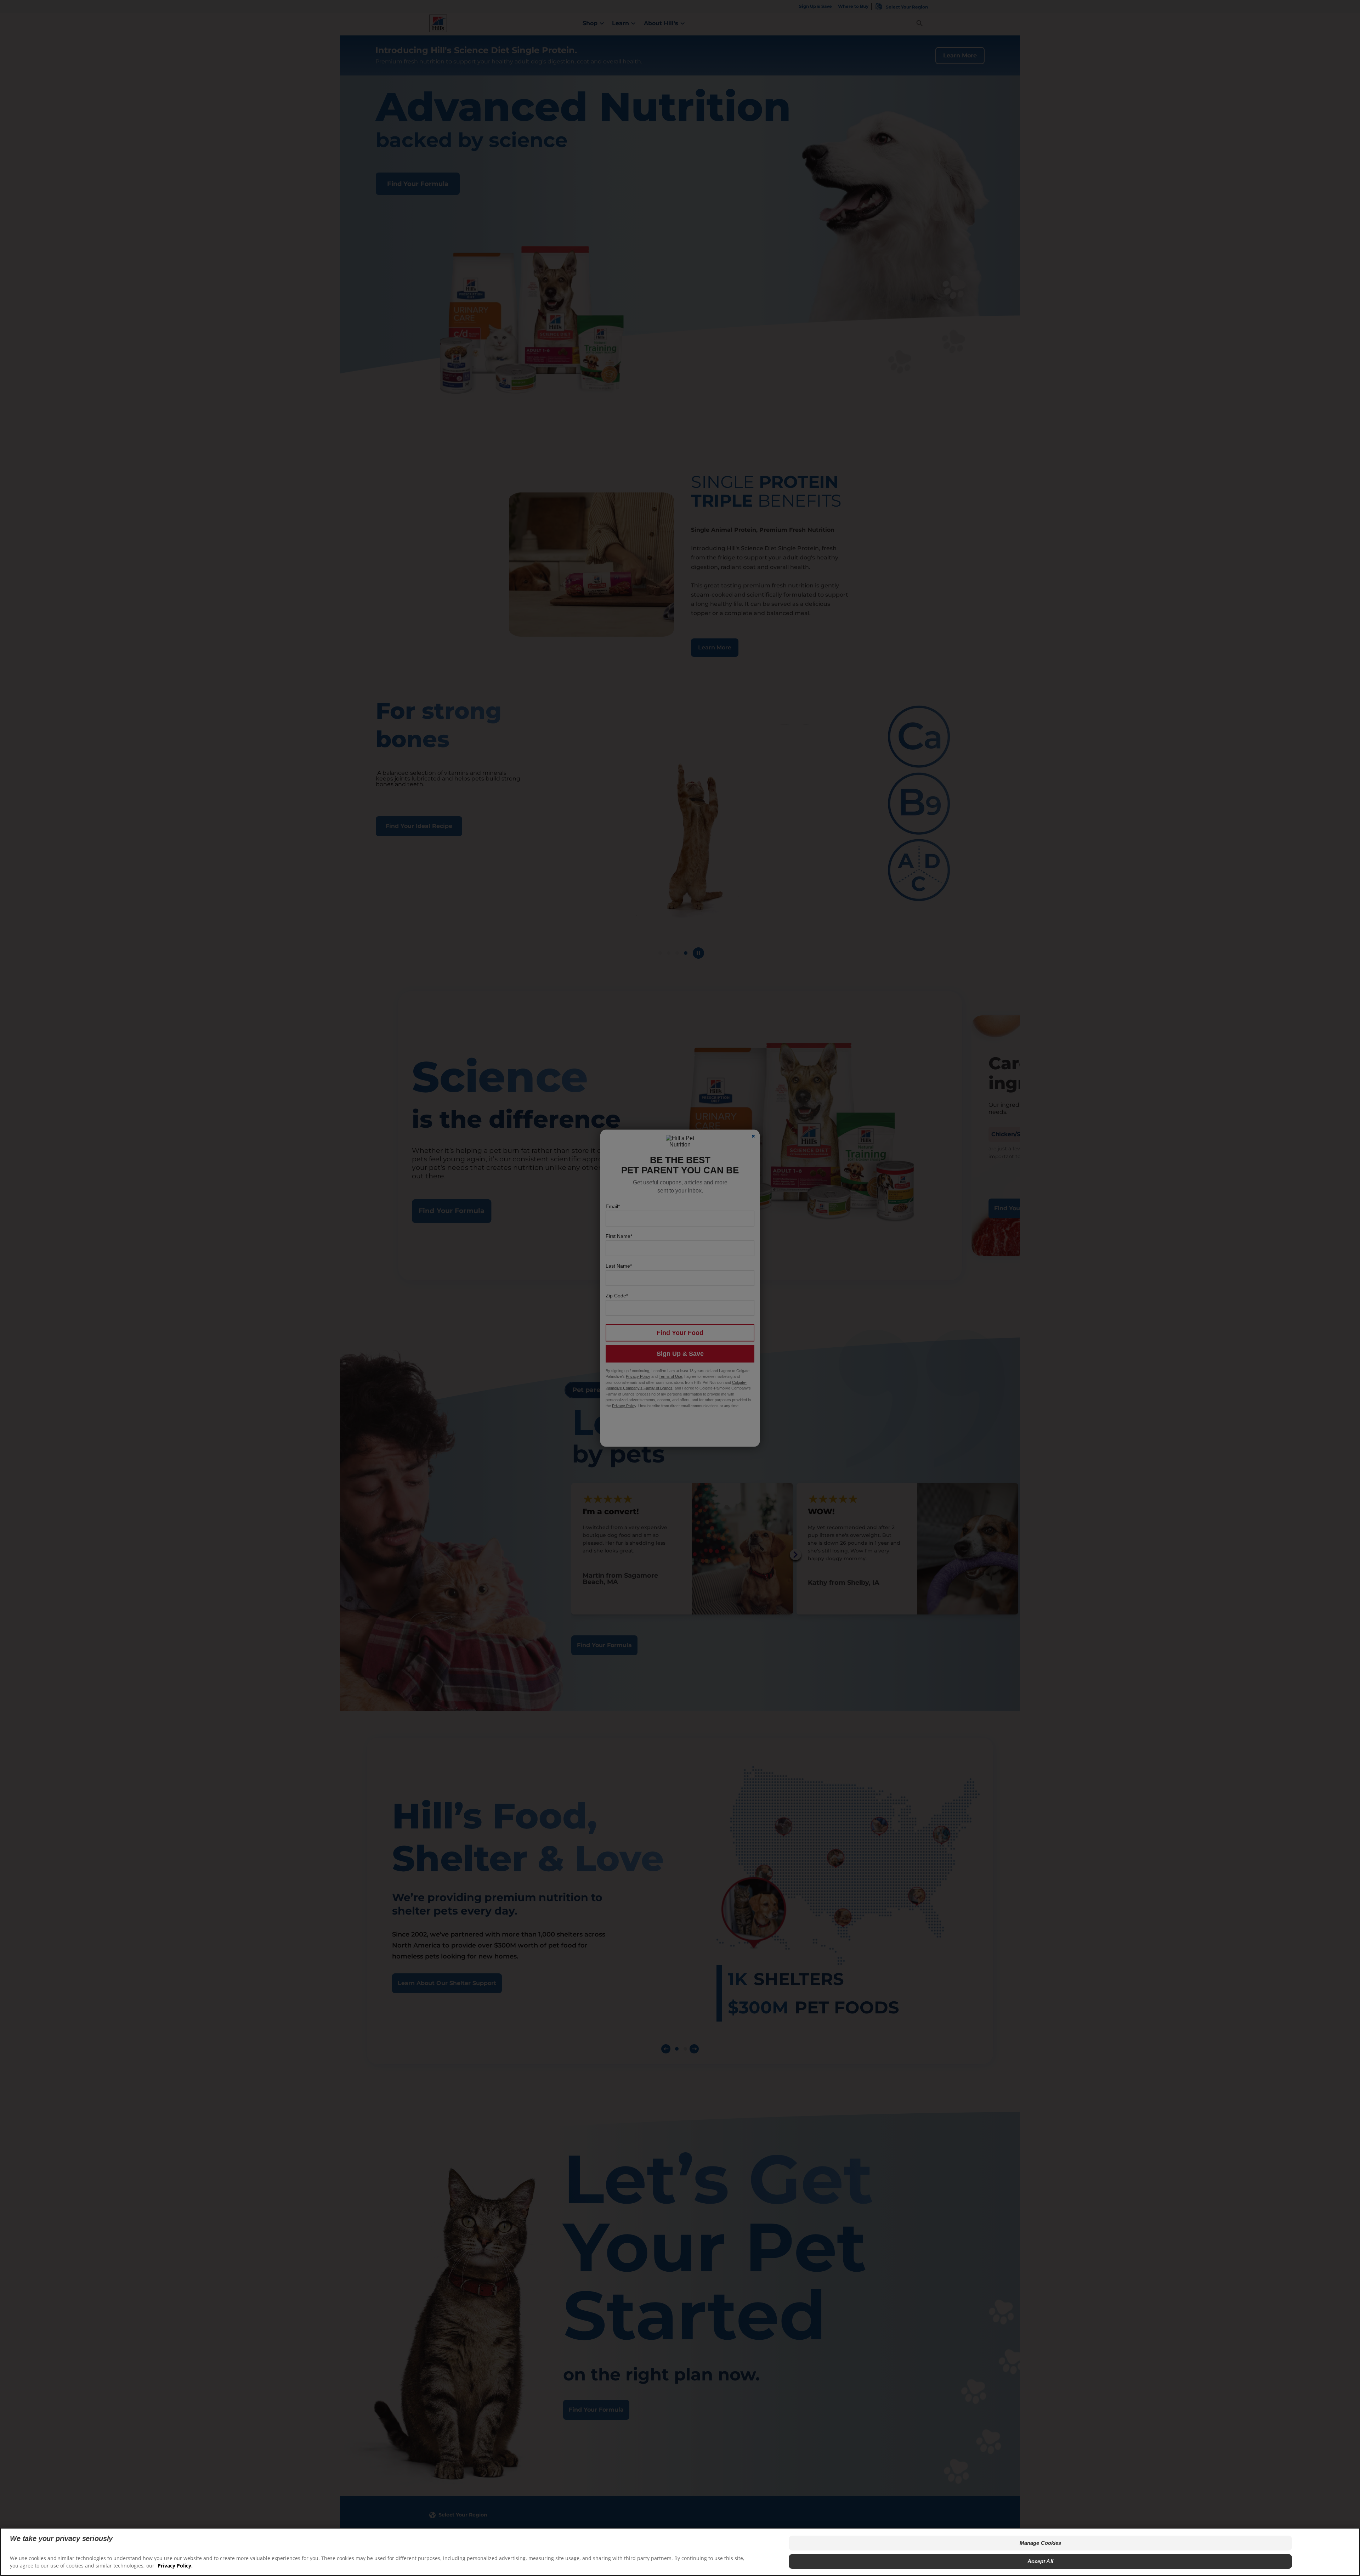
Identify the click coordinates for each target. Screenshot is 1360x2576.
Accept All (1040, 2561)
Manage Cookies (1041, 2543)
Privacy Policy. (175, 2566)
